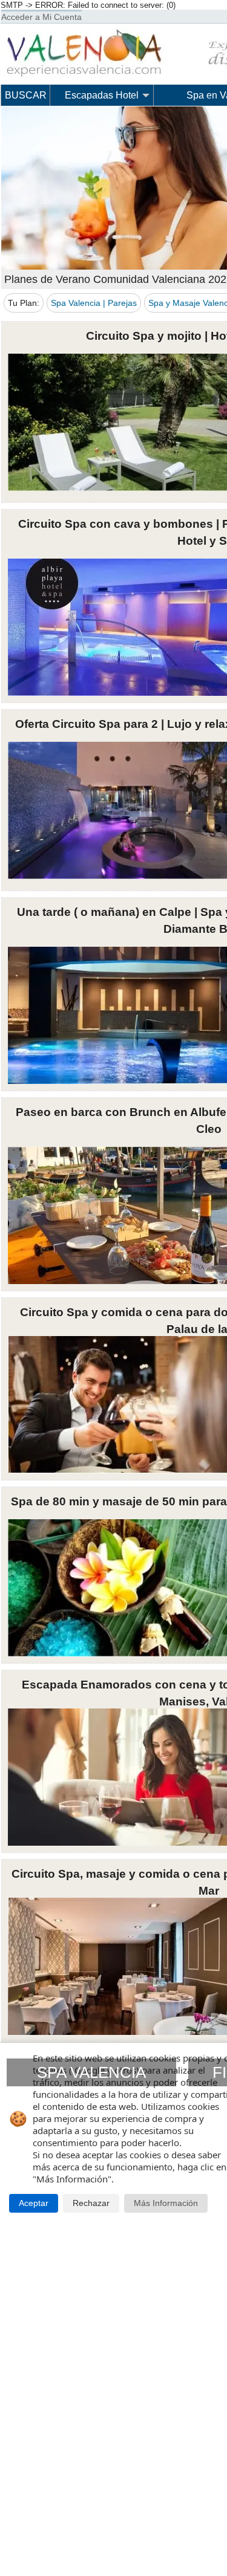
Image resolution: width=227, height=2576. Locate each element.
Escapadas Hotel (102, 95)
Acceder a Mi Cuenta (41, 17)
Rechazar (91, 2203)
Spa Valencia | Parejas (94, 303)
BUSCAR (26, 95)
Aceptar (34, 2203)
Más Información (166, 2203)
